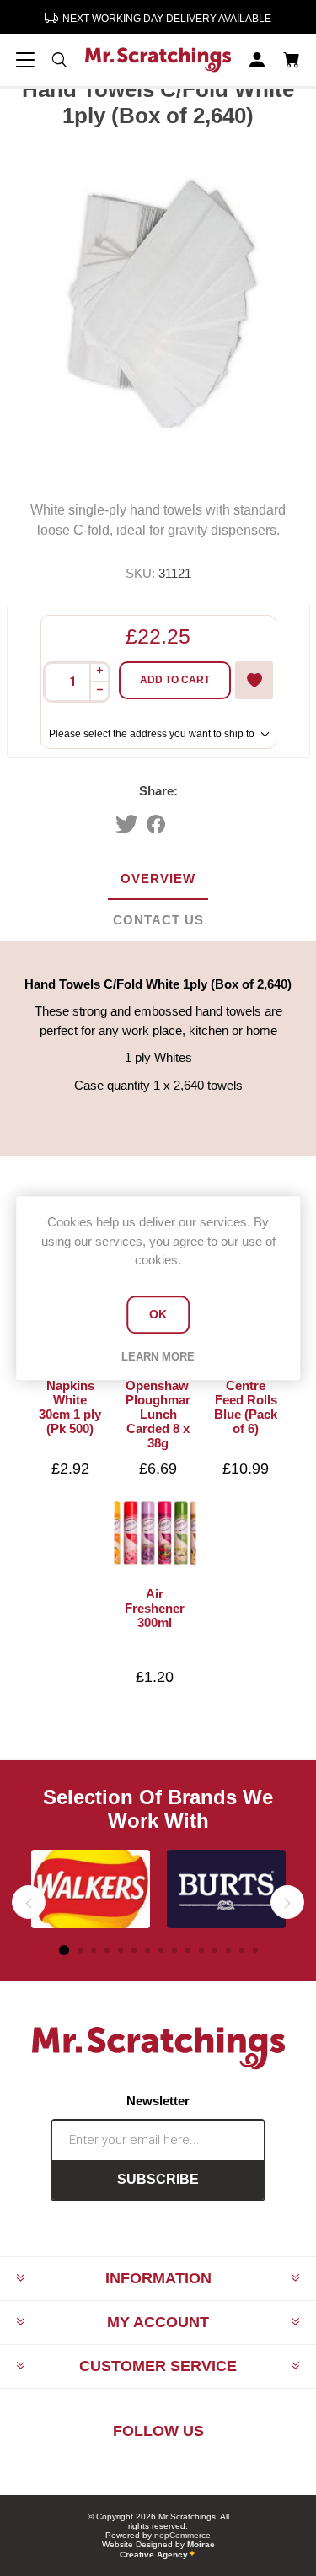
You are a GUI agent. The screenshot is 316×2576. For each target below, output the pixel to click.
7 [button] (147, 1950)
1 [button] (64, 1950)
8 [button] (161, 1950)
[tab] (158, 879)
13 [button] (228, 1950)
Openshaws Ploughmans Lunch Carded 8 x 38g (158, 1414)
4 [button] (107, 1950)
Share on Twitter (127, 824)
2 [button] (80, 1950)
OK (158, 1314)
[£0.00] (291, 60)
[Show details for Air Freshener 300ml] (155, 1533)
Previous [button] (29, 1902)
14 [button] (242, 1950)
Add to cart (175, 680)
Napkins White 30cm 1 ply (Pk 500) (70, 1407)
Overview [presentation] (158, 878)
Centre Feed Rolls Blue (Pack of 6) (246, 1407)
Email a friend (192, 824)
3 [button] (94, 1950)
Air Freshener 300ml (155, 1608)
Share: (158, 791)
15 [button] (255, 1950)
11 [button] (201, 1950)
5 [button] (121, 1950)
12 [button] (215, 1950)
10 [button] (188, 1950)
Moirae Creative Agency (167, 2549)
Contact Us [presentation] (158, 920)
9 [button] (174, 1950)
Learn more (158, 1357)
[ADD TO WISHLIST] (254, 680)
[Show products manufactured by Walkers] (91, 1889)
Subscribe (158, 2179)
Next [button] (287, 1902)
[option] (91, 1889)
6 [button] (134, 1950)
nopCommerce (182, 2535)
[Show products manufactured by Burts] (226, 1889)
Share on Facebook (156, 824)
